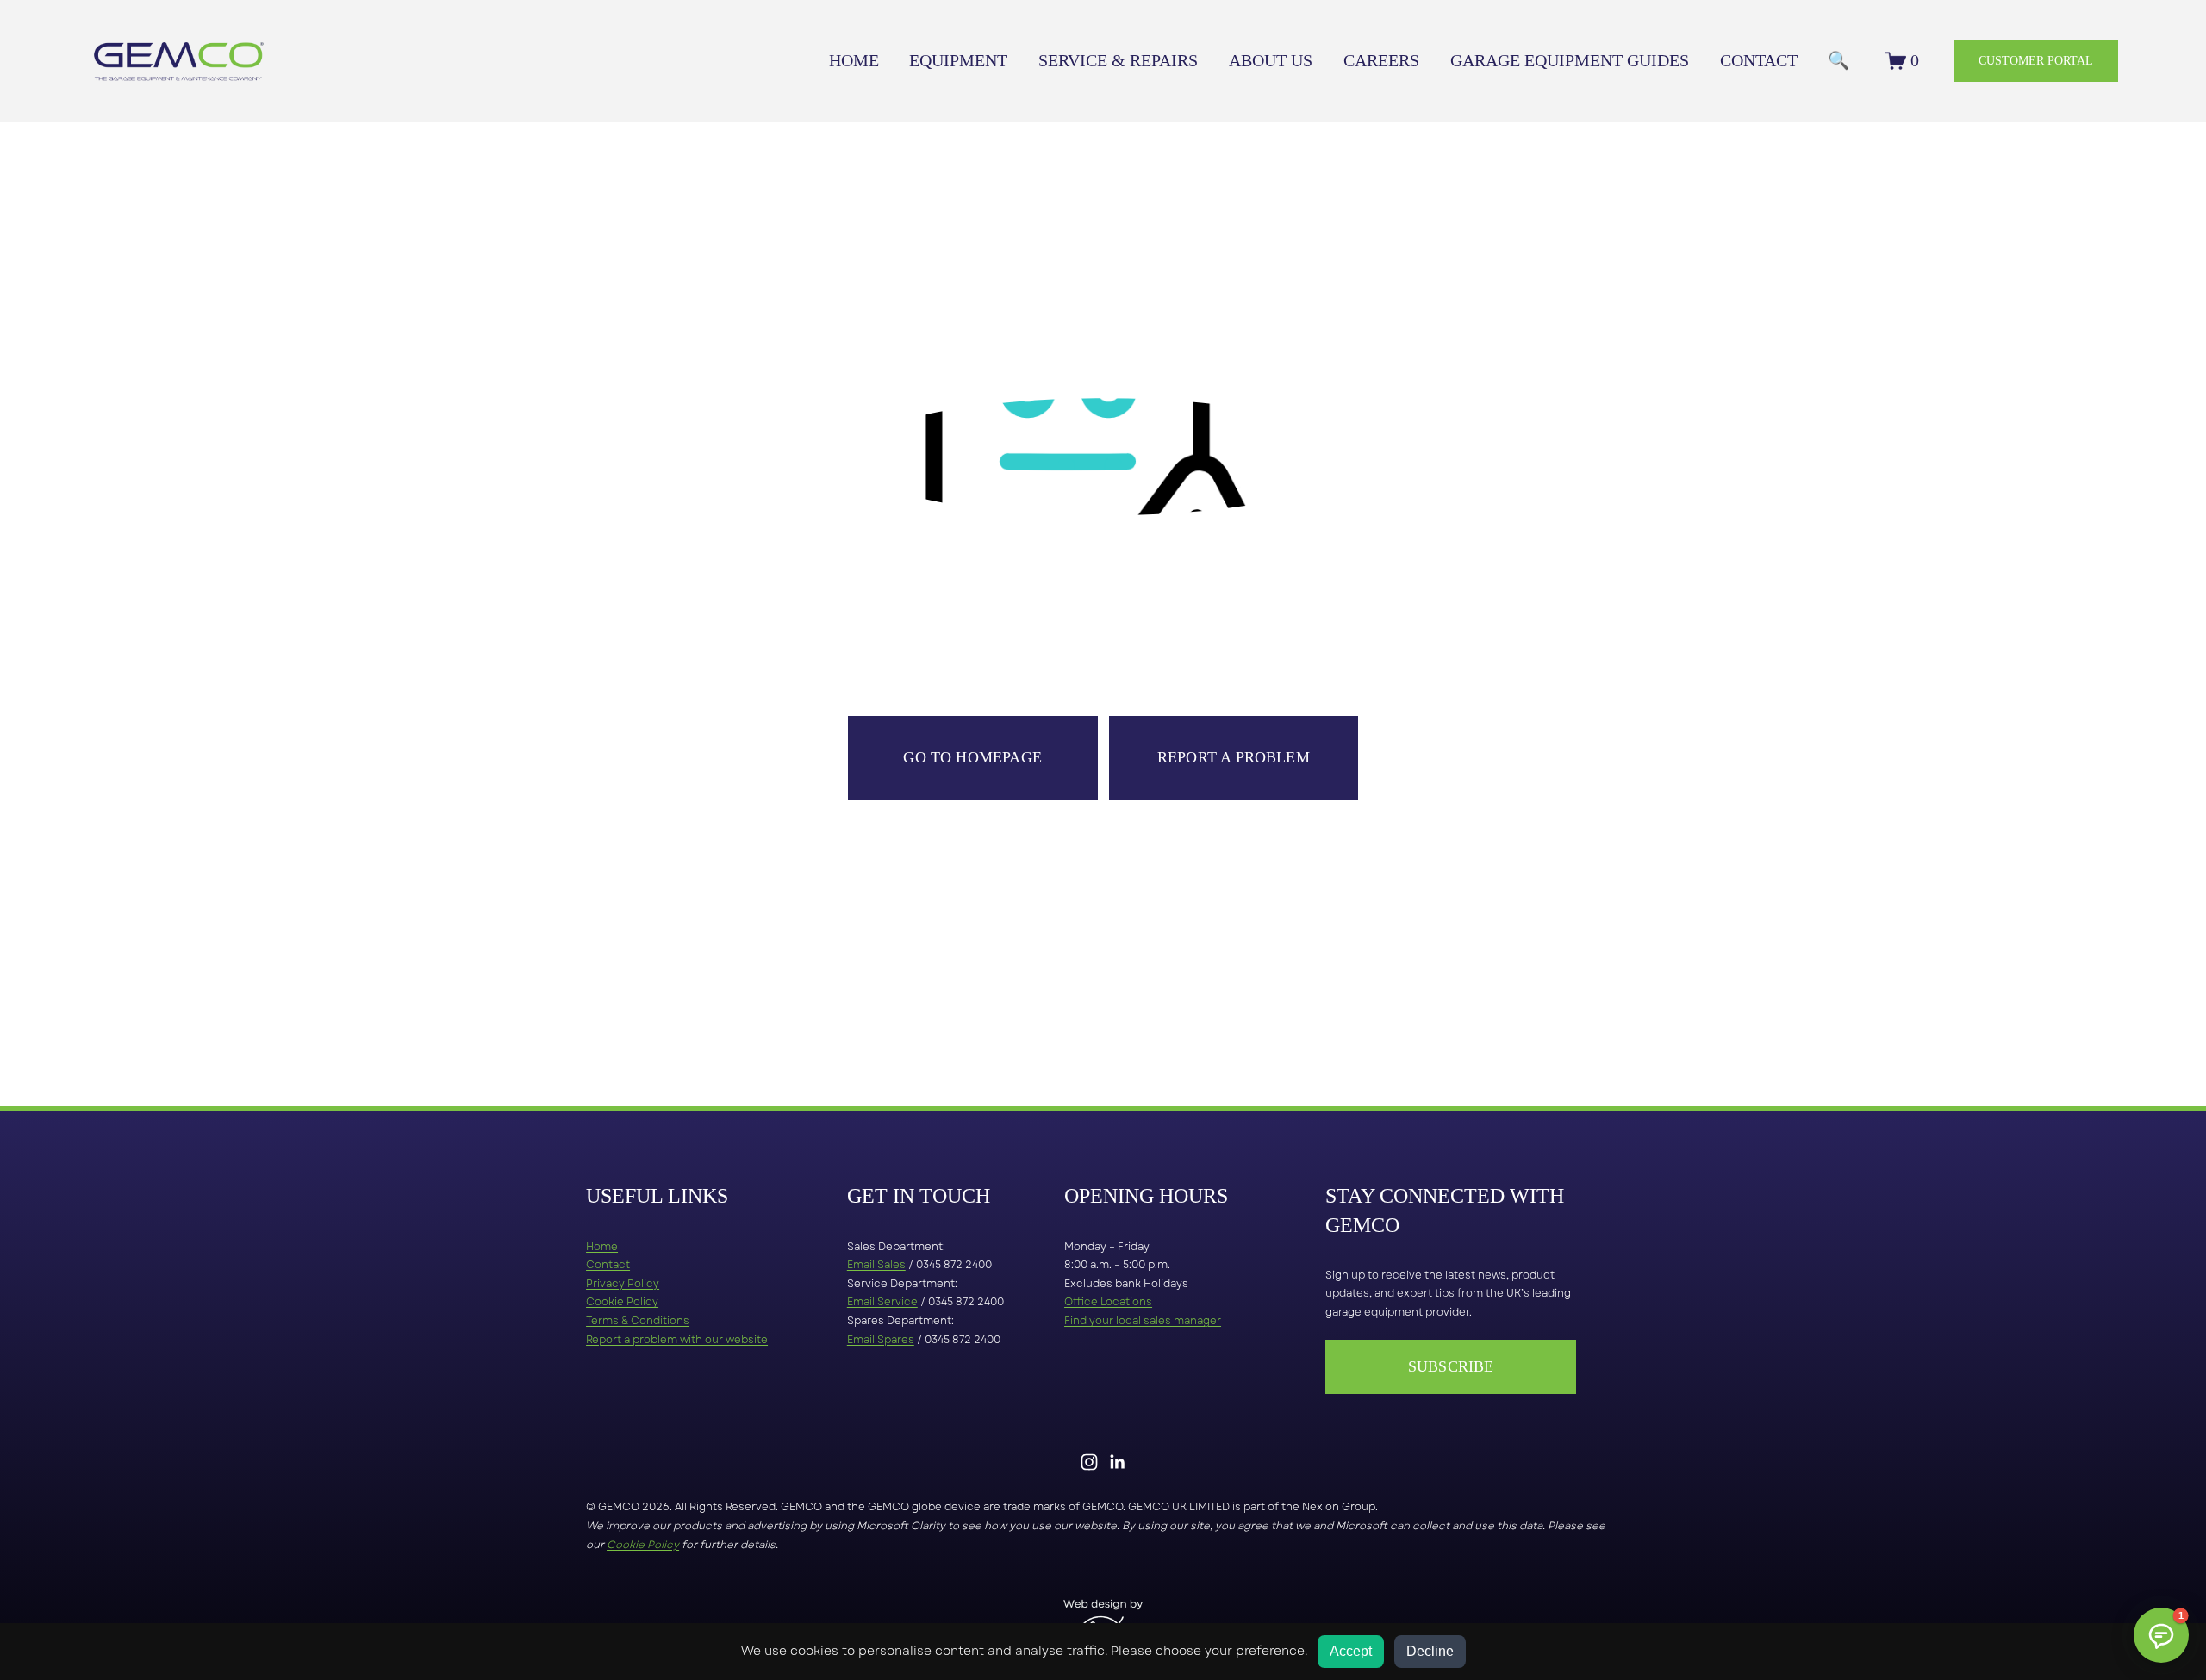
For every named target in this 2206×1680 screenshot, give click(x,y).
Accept (1351, 1651)
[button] (2161, 1635)
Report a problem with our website (677, 1340)
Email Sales (876, 1265)
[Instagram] (1089, 1462)
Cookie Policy (622, 1302)
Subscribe (1451, 1366)
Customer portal (2036, 60)
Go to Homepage (972, 757)
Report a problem (1234, 757)
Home (854, 60)
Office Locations (1108, 1302)
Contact (1759, 60)
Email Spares (881, 1340)
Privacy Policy (623, 1284)
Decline (1430, 1651)
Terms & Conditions (638, 1321)
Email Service (882, 1302)
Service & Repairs (1118, 60)
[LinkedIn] (1117, 1462)
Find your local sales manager (1143, 1321)
